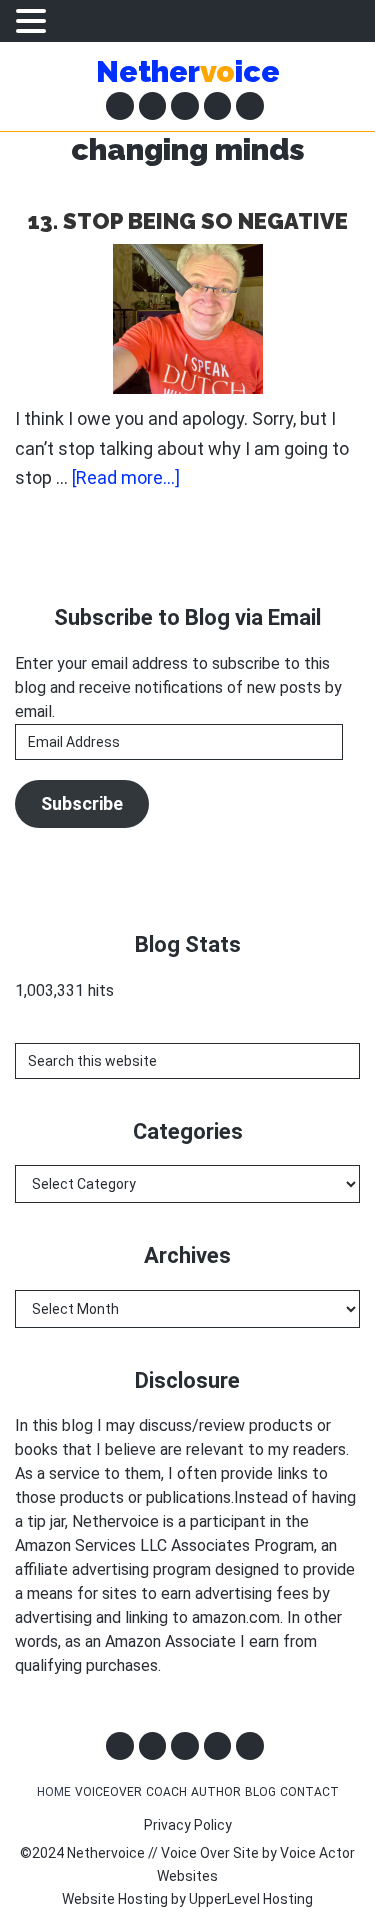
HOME (54, 1792)
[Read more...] (126, 479)
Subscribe (82, 803)
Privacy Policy (188, 1825)
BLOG (260, 1792)
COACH (166, 1792)
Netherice (188, 71)
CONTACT (309, 1792)
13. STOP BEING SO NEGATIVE (188, 221)
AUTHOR (216, 1792)
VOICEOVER (108, 1792)
